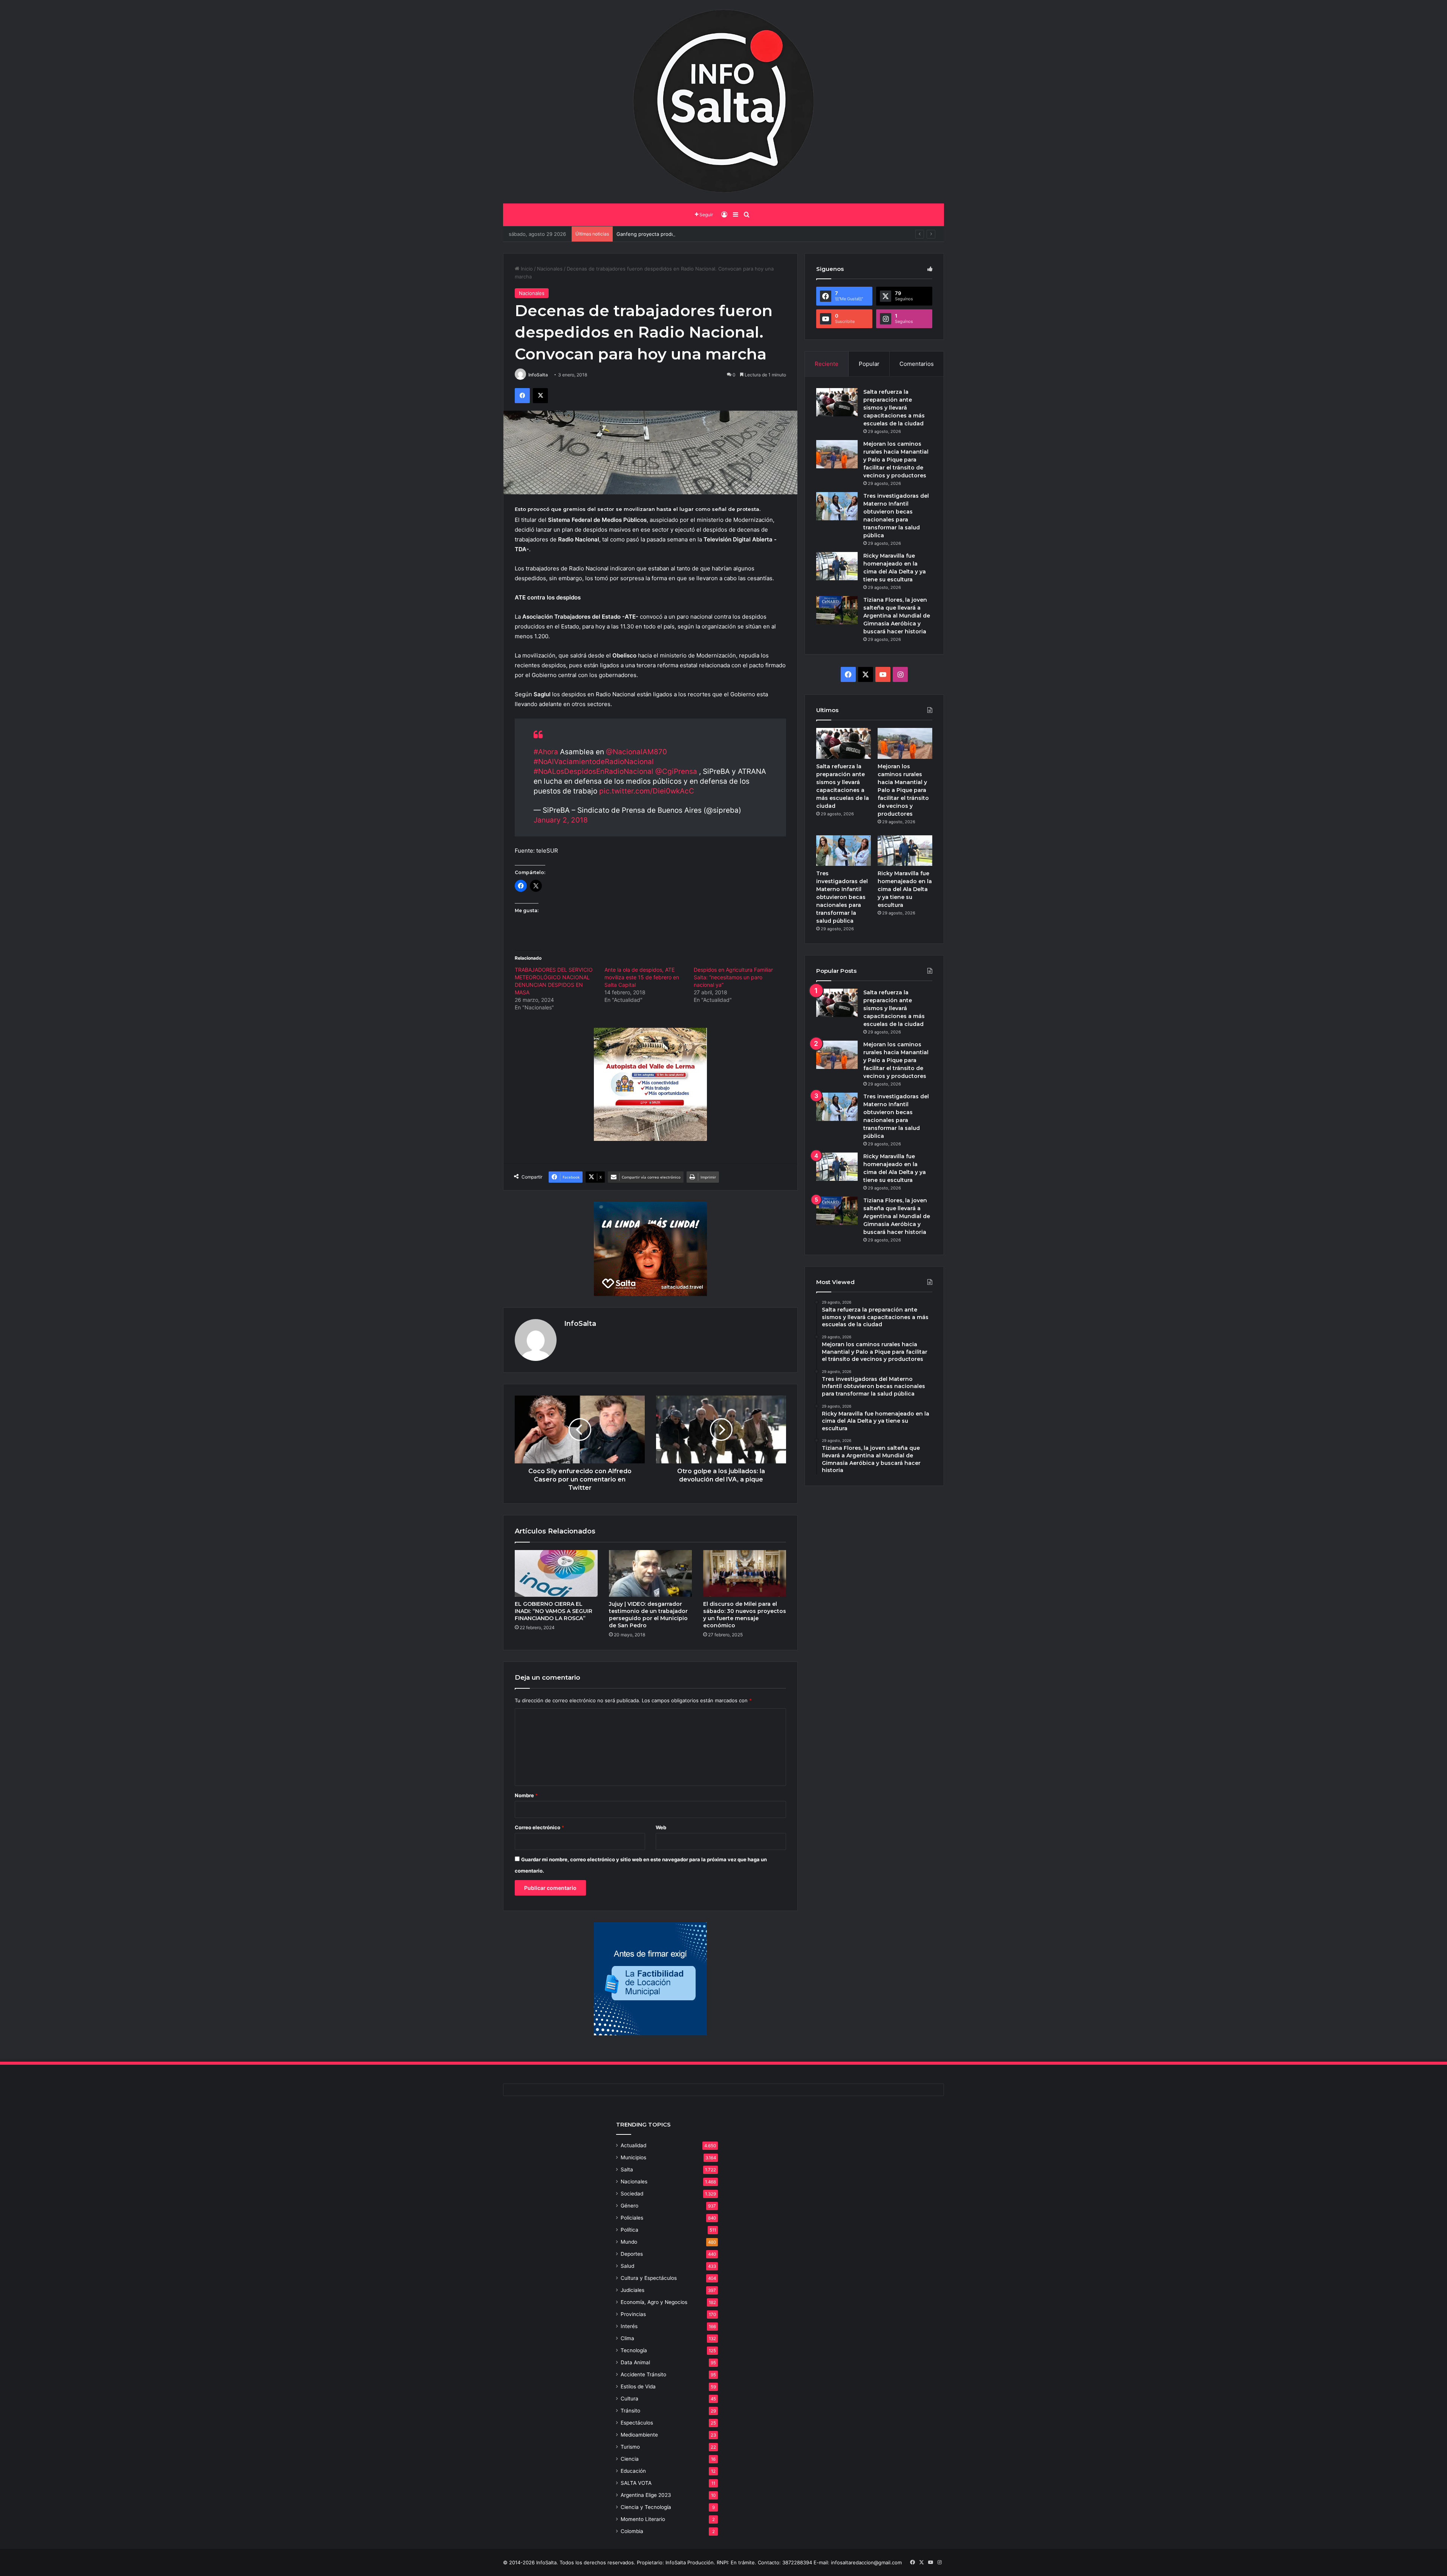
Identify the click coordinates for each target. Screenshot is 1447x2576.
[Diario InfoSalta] (723, 102)
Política (629, 2230)
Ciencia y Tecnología (646, 2507)
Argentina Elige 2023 (646, 2495)
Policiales (632, 2218)
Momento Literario (643, 2519)
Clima (627, 2338)
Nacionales (550, 269)
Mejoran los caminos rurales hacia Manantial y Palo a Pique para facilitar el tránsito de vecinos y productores (896, 460)
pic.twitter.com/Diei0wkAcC (647, 791)
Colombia (632, 2531)
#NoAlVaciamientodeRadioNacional (594, 762)
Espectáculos (637, 2423)
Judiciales (632, 2290)
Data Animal (635, 2362)
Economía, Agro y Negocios (654, 2302)
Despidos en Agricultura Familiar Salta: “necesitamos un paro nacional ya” (733, 977)
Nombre (526, 1795)
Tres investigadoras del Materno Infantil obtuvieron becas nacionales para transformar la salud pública (842, 897)
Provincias (633, 2314)
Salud (627, 2266)
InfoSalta (538, 375)
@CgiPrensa (676, 771)
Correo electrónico (539, 1827)
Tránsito (630, 2411)
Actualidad (633, 2145)
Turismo (630, 2447)
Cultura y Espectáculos (649, 2278)
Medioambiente (639, 2435)
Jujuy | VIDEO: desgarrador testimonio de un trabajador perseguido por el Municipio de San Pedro (648, 1615)
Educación (633, 2471)
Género (629, 2206)
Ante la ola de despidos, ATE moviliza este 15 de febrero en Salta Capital (642, 977)
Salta (627, 2169)
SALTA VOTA (636, 2483)
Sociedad (632, 2194)
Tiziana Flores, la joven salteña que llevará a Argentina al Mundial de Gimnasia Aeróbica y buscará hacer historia (897, 616)
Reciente (827, 364)
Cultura (629, 2399)
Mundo (629, 2242)
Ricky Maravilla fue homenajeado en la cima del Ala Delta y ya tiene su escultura (905, 889)
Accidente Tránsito (643, 2374)
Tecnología (634, 2350)
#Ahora (546, 752)
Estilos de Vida (638, 2386)
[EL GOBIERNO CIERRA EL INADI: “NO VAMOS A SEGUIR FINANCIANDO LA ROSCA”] (556, 1573)
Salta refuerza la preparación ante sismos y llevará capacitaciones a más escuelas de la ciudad (894, 408)
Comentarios (917, 364)
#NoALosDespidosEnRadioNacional (593, 771)
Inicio (526, 269)
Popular (869, 364)
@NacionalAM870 (636, 752)
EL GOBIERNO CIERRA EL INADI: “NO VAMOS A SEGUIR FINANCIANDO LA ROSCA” (554, 1611)
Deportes (632, 2254)
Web (661, 1827)
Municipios (633, 2157)
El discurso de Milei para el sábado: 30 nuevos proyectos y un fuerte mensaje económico (745, 1615)
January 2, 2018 (561, 820)
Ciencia (630, 2459)
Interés (629, 2326)
